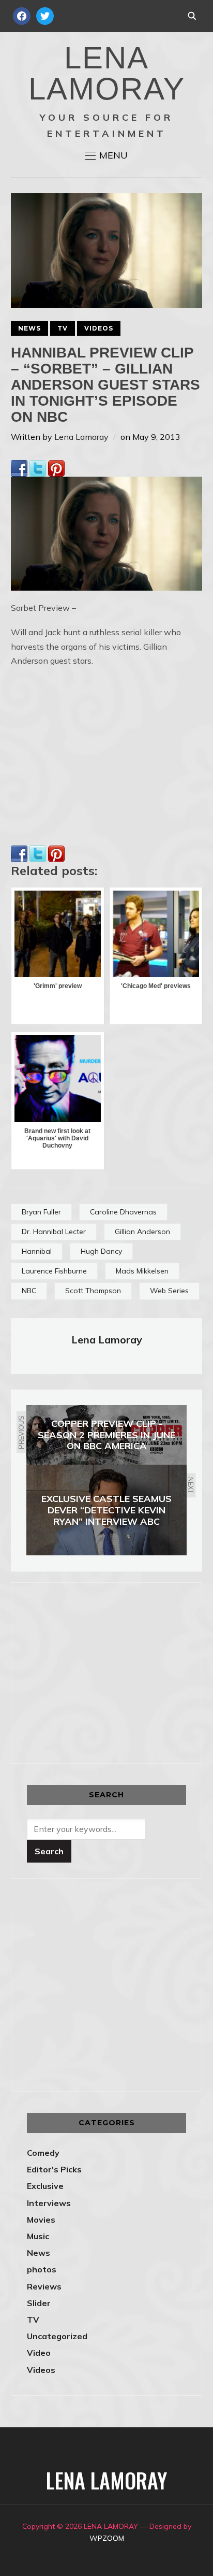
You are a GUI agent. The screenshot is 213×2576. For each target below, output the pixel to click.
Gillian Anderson (142, 1232)
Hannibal (37, 1251)
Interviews (49, 2203)
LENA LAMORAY (107, 73)
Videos (99, 328)
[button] (106, 155)
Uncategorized (57, 2336)
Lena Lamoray (81, 437)
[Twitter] (38, 467)
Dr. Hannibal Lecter (54, 1232)
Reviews (44, 2286)
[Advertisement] (114, 1671)
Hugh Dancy (101, 1251)
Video (39, 2353)
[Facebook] (19, 467)
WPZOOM (107, 2538)
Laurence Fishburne (54, 1271)
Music (38, 2236)
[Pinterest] (56, 467)
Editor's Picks (54, 2169)
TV (63, 328)
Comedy (43, 2153)
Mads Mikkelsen (142, 1271)
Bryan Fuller (41, 1212)
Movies (41, 2220)
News (29, 328)
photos (42, 2269)
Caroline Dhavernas (123, 1212)
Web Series (169, 1291)
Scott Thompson (93, 1291)
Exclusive (45, 2186)
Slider (39, 2303)
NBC (29, 1291)
